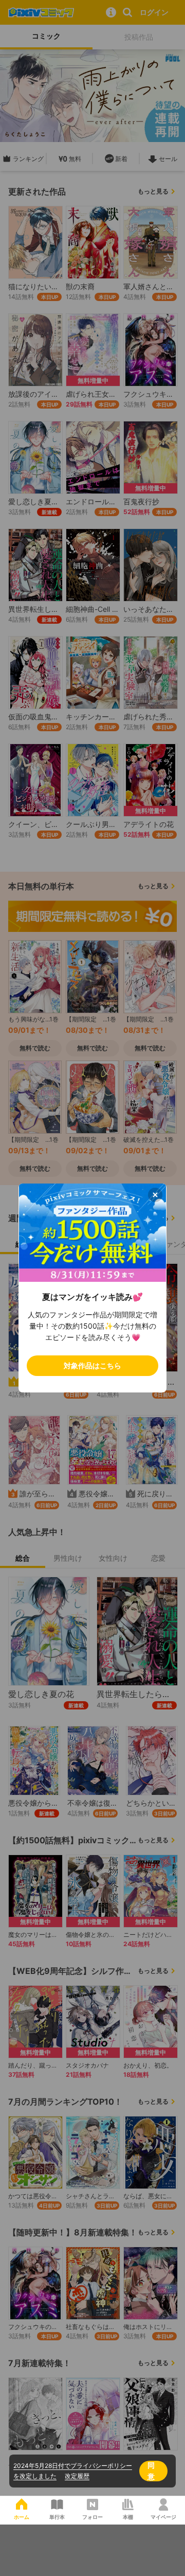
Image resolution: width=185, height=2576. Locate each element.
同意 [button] (151, 2471)
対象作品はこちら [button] (92, 1365)
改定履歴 (77, 2476)
